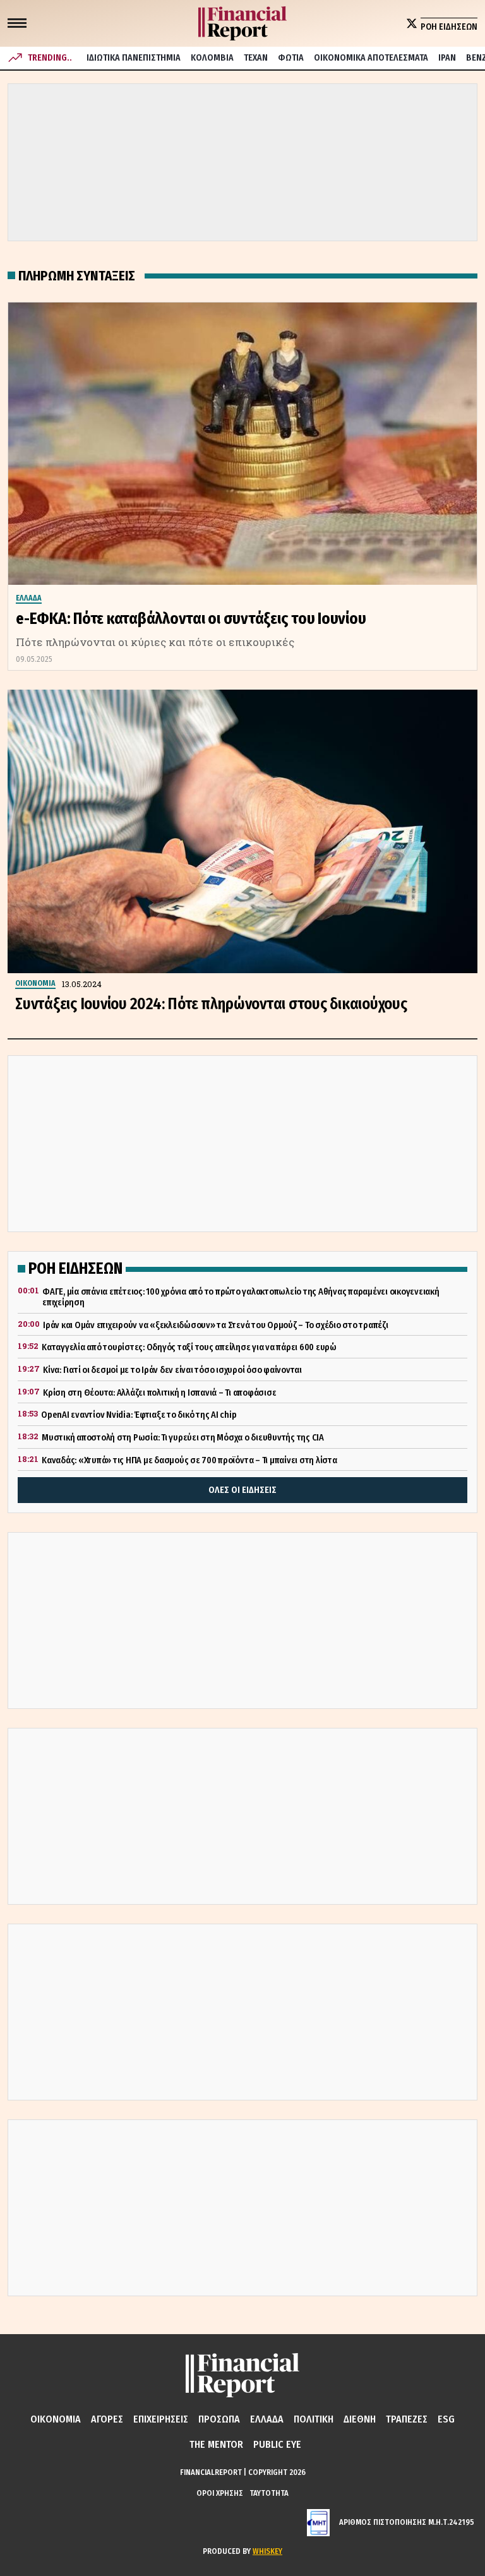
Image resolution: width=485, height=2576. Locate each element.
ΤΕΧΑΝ (256, 58)
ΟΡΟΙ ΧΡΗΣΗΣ (220, 2493)
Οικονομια (56, 2419)
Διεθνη (360, 2419)
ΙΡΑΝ (447, 58)
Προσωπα (219, 2419)
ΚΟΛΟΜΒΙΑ (212, 58)
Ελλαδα (267, 2419)
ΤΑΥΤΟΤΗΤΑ (269, 2493)
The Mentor (216, 2444)
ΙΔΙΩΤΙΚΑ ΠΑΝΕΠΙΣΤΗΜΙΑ (134, 58)
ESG (446, 2419)
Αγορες (107, 2419)
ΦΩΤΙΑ (291, 58)
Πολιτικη (314, 2419)
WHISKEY (267, 2551)
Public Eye (277, 2444)
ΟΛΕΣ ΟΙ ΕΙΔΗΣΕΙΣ (242, 1490)
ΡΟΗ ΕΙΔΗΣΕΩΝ (449, 27)
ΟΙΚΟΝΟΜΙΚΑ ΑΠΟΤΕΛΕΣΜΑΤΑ (371, 58)
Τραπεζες (407, 2419)
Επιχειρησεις (161, 2419)
